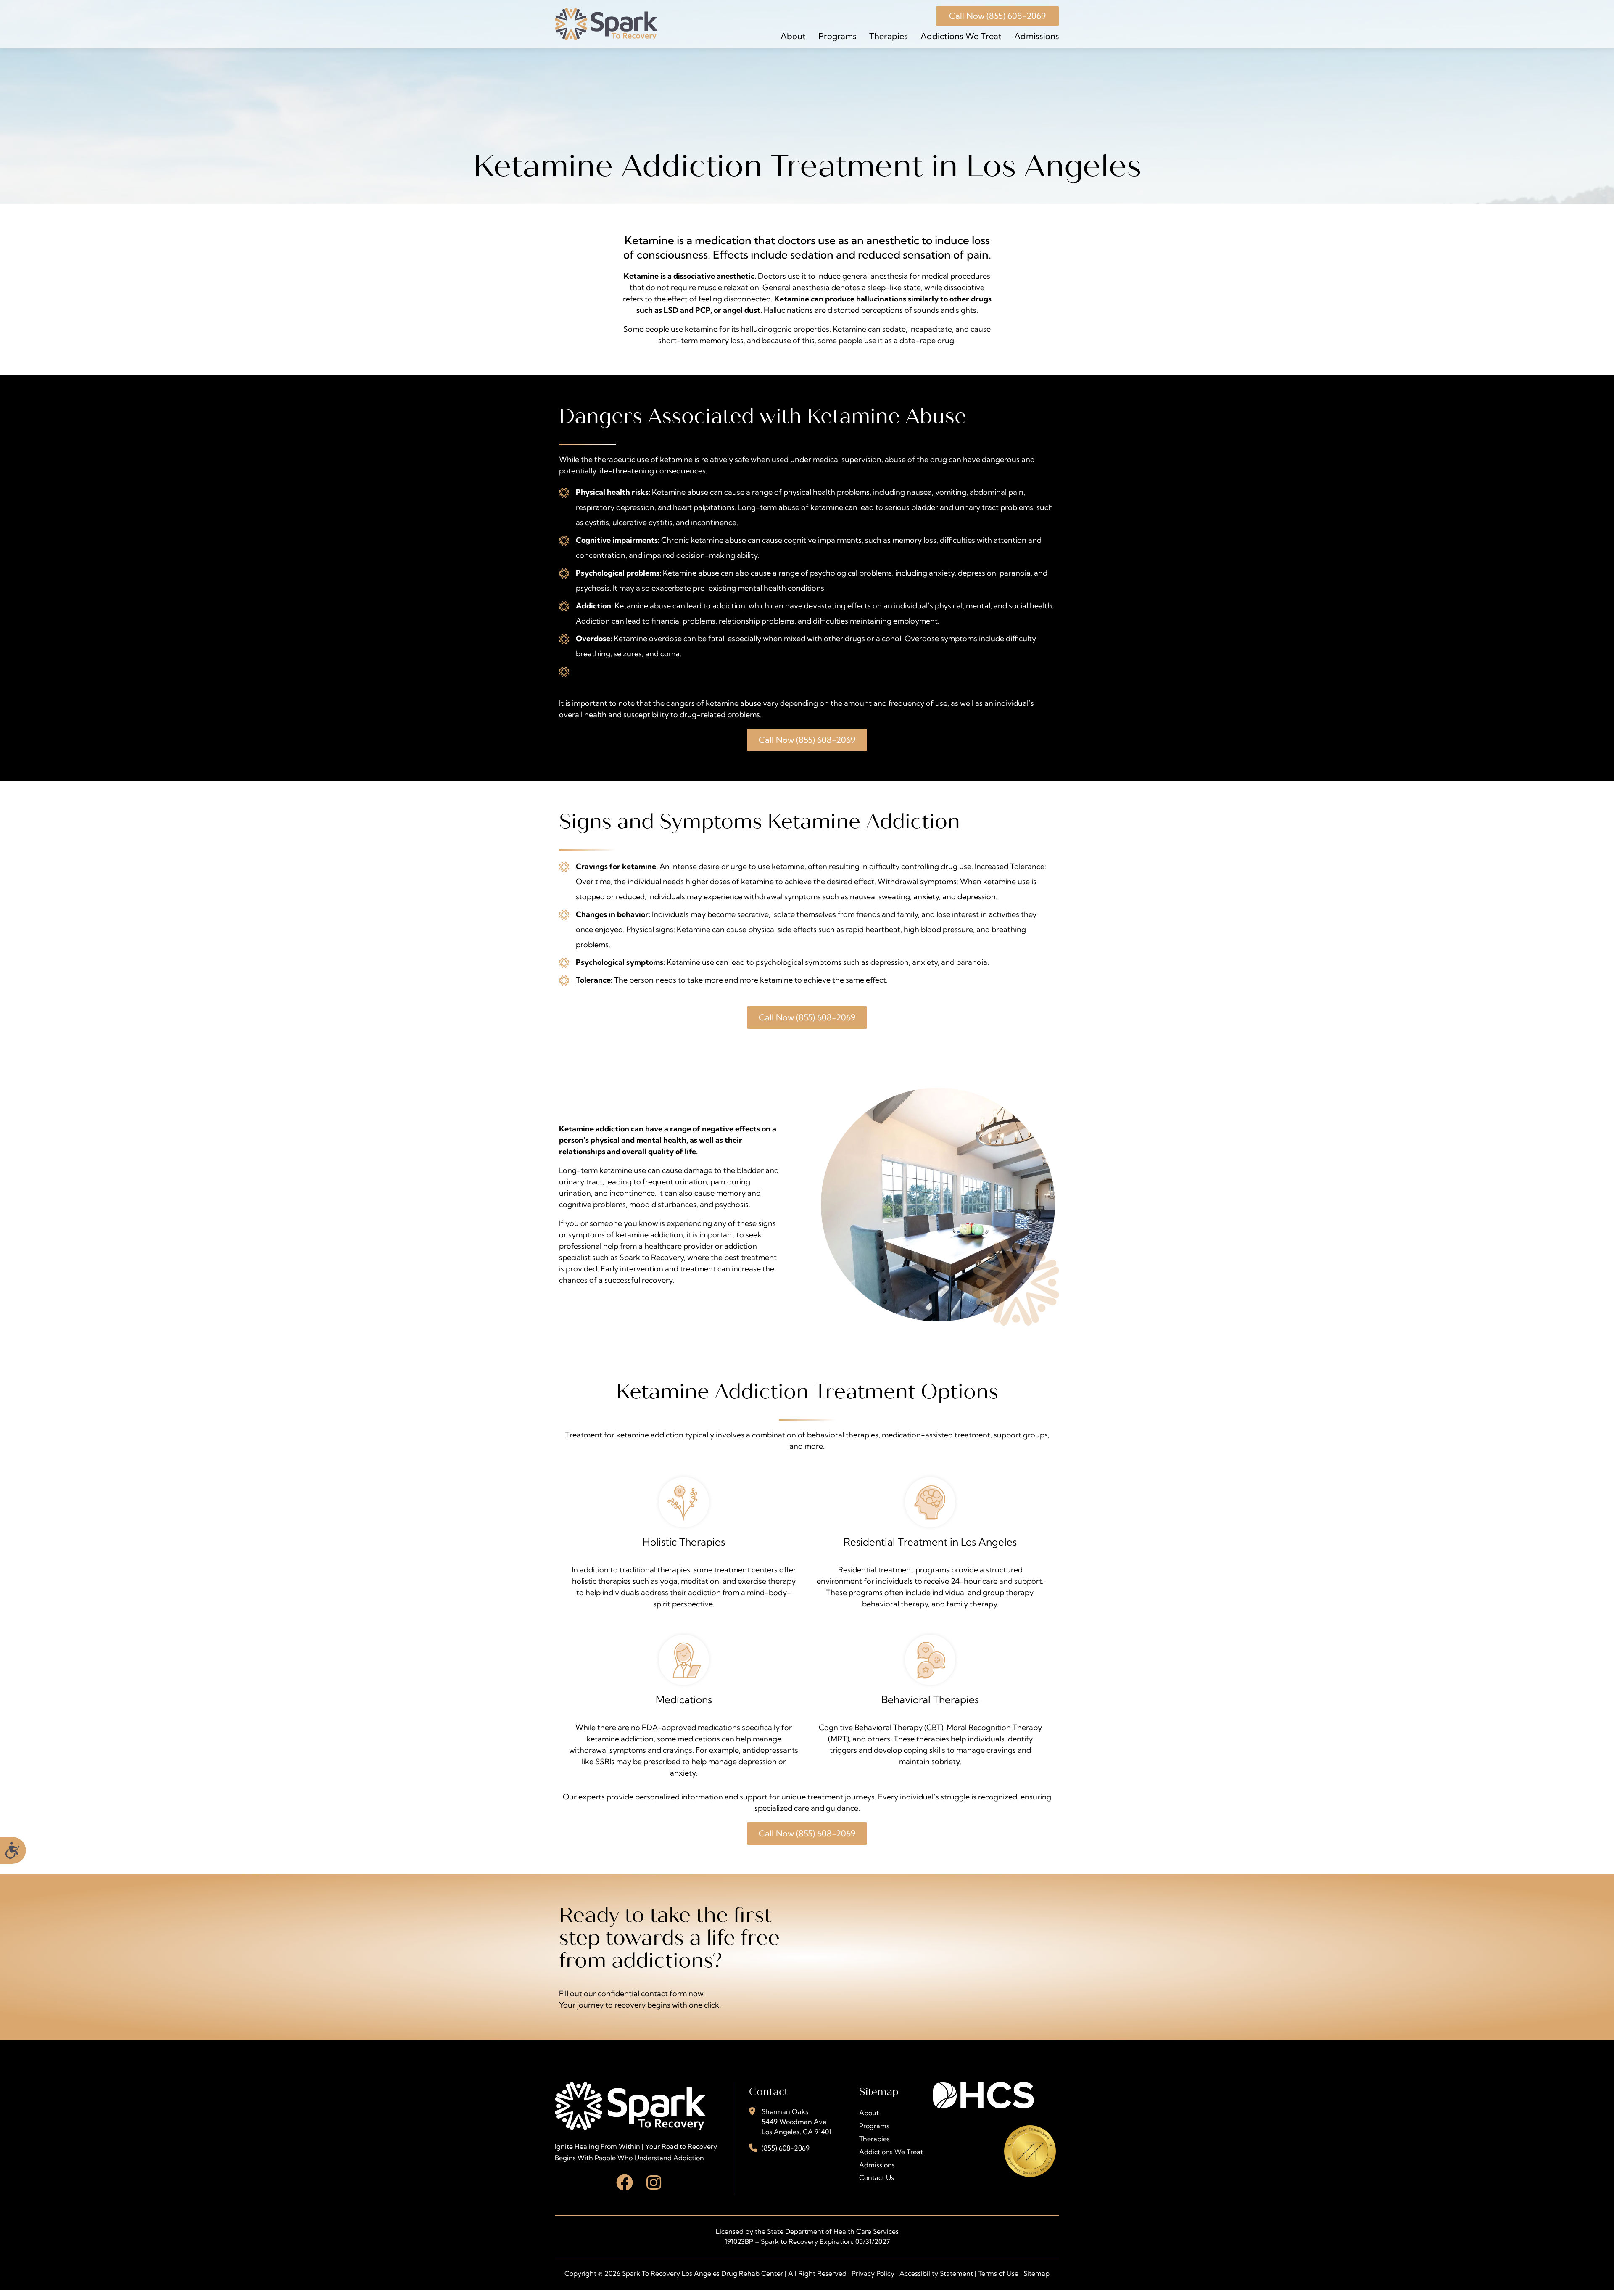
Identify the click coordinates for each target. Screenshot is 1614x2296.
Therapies (889, 36)
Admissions (1037, 36)
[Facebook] (625, 2182)
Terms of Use (998, 2273)
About (793, 36)
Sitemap (1036, 2273)
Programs (837, 36)
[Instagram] (654, 2182)
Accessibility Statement (936, 2273)
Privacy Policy (873, 2273)
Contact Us (877, 2177)
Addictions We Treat (961, 36)
